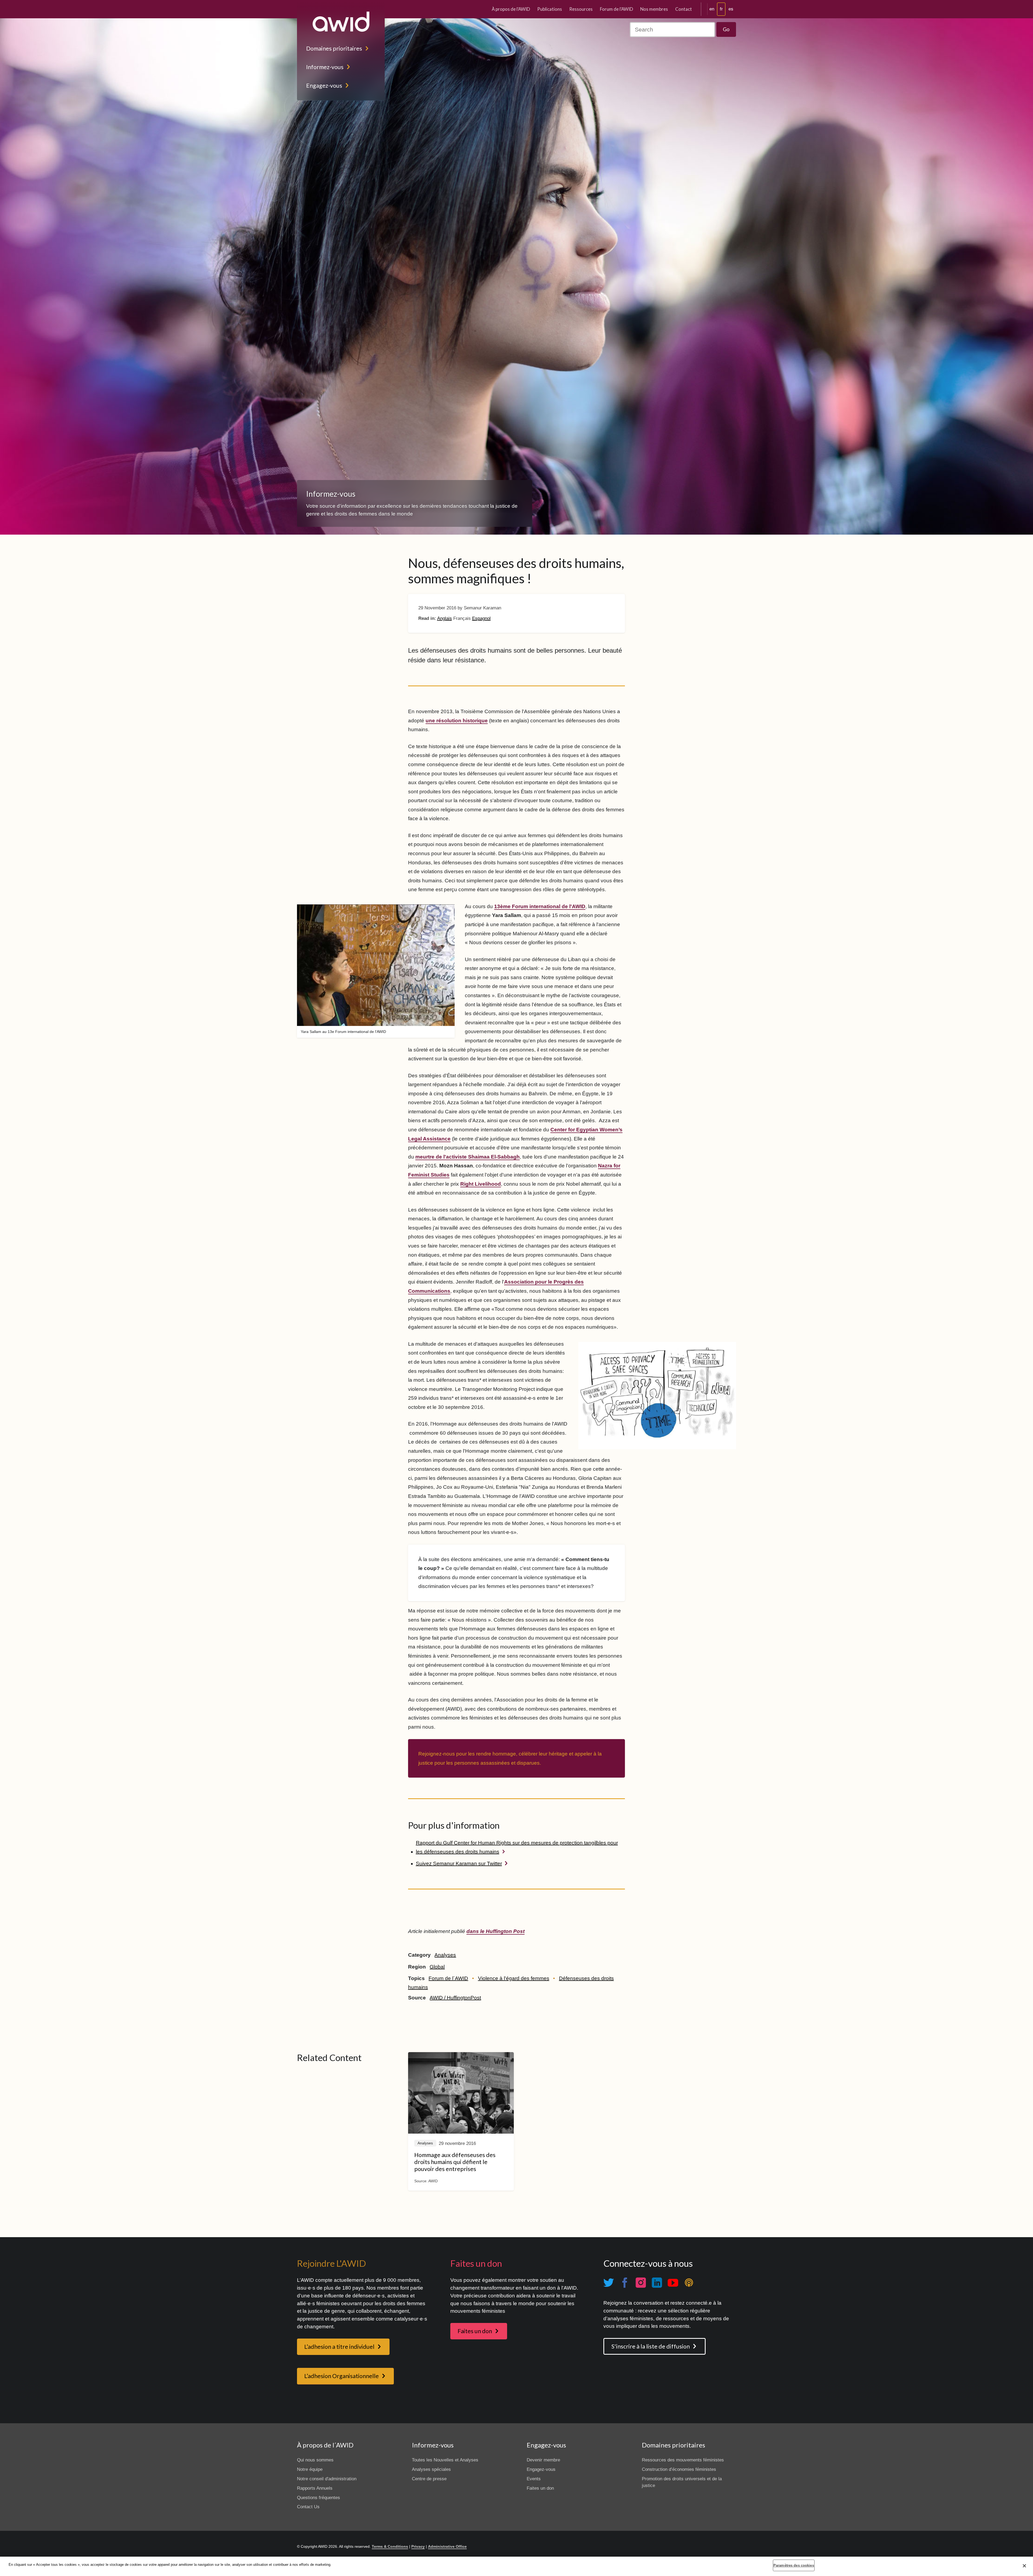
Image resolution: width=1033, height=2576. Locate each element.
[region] (516, 2566)
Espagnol (481, 618)
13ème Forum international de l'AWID (540, 906)
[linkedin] (657, 2283)
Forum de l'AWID (616, 9)
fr (721, 9)
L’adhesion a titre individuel (339, 2347)
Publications (550, 9)
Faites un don (475, 2331)
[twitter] (609, 2283)
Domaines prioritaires (334, 48)
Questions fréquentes (319, 2498)
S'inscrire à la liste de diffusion (651, 2346)
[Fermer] (1024, 2566)
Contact (684, 9)
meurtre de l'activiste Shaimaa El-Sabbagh (468, 1157)
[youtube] (673, 2283)
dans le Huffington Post (496, 1931)
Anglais (445, 618)
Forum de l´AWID (448, 1978)
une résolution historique (457, 721)
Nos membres (654, 9)
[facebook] (625, 2283)
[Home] (341, 22)
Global (437, 1967)
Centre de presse (429, 2479)
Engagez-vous (324, 86)
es (731, 9)
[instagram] (641, 2283)
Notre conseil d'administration (327, 2479)
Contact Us (308, 2507)
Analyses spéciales (431, 2469)
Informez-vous (325, 67)
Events (534, 2479)
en (712, 9)
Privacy (418, 2546)
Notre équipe (310, 2469)
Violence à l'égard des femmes (514, 1978)
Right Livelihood (481, 1184)
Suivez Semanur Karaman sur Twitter (459, 1863)
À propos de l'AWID (511, 9)
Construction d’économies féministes (679, 2469)
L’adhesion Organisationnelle (342, 2376)
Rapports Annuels (315, 2488)
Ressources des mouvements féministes (683, 2460)
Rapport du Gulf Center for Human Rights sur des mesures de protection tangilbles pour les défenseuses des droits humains (517, 1847)
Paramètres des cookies (794, 2565)
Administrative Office (447, 2546)
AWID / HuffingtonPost (455, 1998)
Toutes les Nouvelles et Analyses (445, 2460)
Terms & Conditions (390, 2546)
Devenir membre (543, 2460)
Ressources (581, 9)
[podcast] (689, 2283)
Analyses (445, 1955)
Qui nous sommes (315, 2460)
